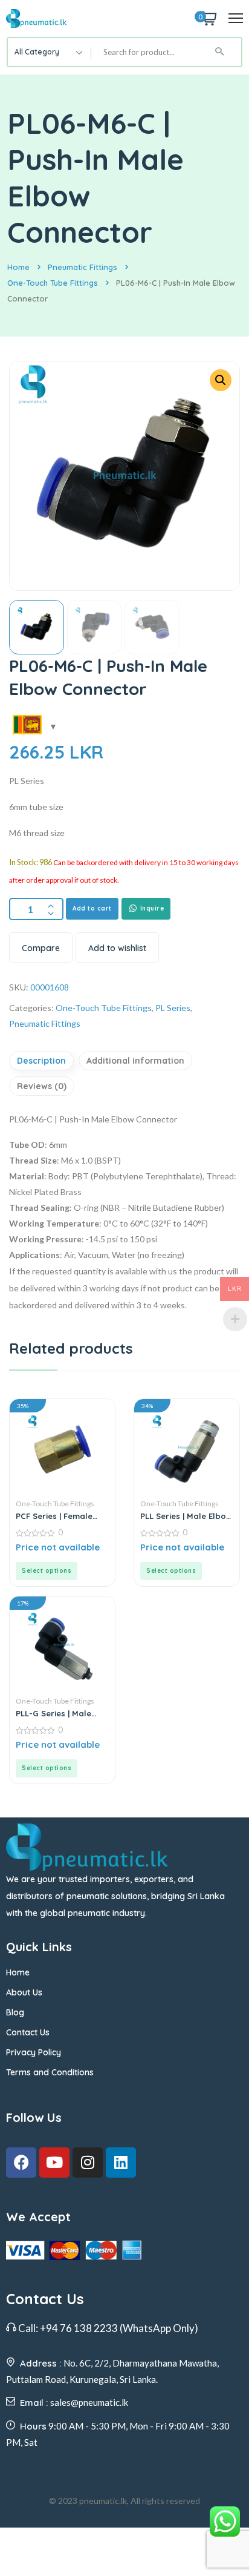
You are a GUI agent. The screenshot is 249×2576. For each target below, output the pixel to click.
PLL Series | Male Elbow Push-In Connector (186, 1516)
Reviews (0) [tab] (42, 1086)
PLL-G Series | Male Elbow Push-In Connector (53, 1713)
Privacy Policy (34, 2052)
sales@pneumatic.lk (89, 2402)
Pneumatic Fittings (82, 267)
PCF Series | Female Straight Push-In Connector (54, 1516)
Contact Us (28, 2032)
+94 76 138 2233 (79, 2328)
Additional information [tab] (135, 1061)
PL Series (173, 1008)
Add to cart (92, 908)
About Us (24, 1992)
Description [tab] (41, 1061)
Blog (15, 2012)
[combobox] (50, 52)
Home (18, 267)
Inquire (151, 908)
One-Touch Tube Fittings (53, 283)
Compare (41, 948)
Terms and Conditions (50, 2072)
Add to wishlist (117, 948)
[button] (221, 380)
